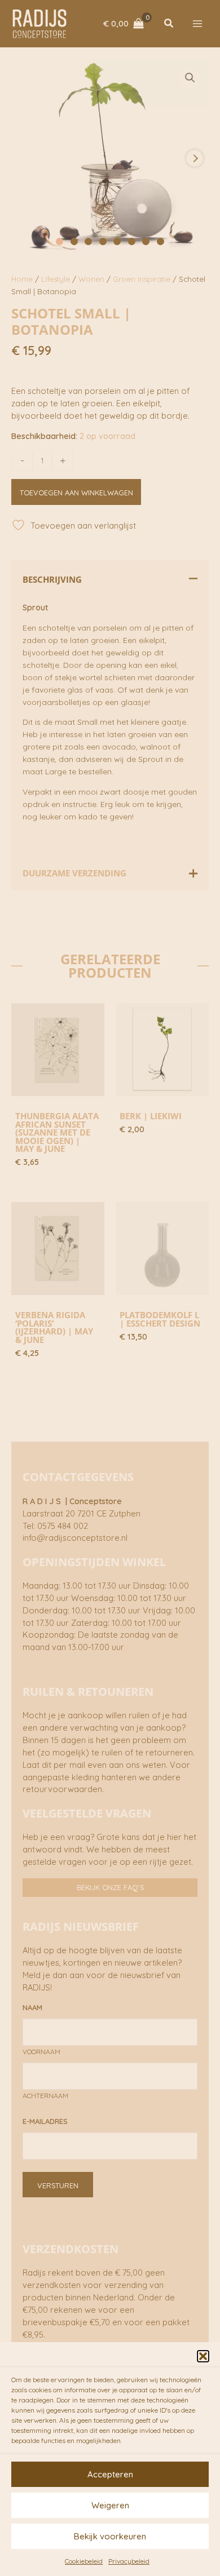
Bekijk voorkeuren (110, 2536)
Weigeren (110, 2505)
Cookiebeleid (84, 2561)
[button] (203, 2356)
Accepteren (110, 2474)
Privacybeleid (129, 2561)
